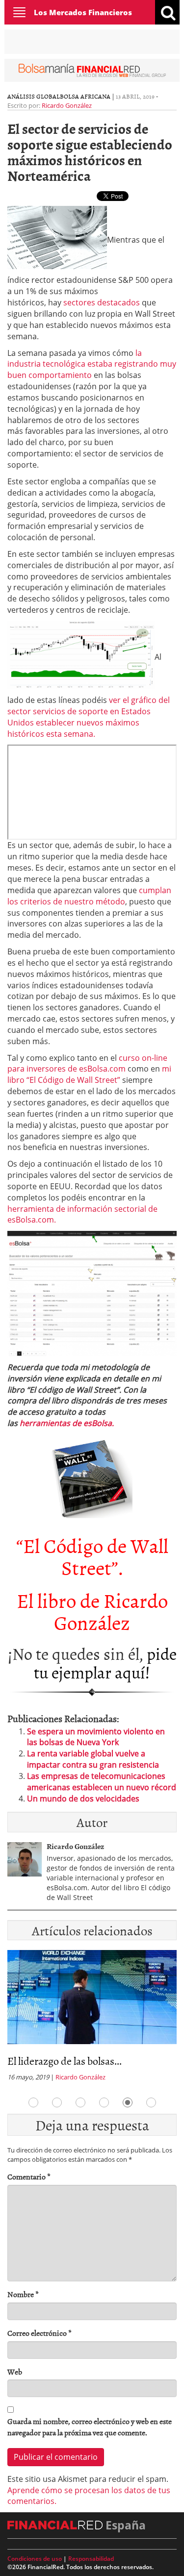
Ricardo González (67, 105)
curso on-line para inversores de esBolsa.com (87, 1063)
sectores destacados (102, 302)
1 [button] (33, 2102)
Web (15, 2372)
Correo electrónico (39, 2333)
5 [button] (128, 2102)
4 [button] (104, 2102)
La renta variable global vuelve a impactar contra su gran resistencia (93, 1759)
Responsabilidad (91, 2559)
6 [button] (151, 2102)
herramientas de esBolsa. (67, 1423)
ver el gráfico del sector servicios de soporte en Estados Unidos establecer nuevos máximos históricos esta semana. (89, 717)
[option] (92, 2018)
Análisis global (34, 96)
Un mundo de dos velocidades (83, 1799)
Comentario (29, 2177)
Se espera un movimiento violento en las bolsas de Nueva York (96, 1737)
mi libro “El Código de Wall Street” (89, 1074)
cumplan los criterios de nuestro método (89, 896)
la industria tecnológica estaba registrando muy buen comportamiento (92, 364)
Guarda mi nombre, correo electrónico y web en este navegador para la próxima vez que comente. (90, 2427)
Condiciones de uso (35, 2559)
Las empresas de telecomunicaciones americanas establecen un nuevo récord (102, 1782)
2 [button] (57, 2102)
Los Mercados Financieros (83, 12)
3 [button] (80, 2102)
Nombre (23, 2294)
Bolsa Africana (85, 96)
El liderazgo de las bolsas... (65, 2061)
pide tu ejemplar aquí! (105, 1662)
